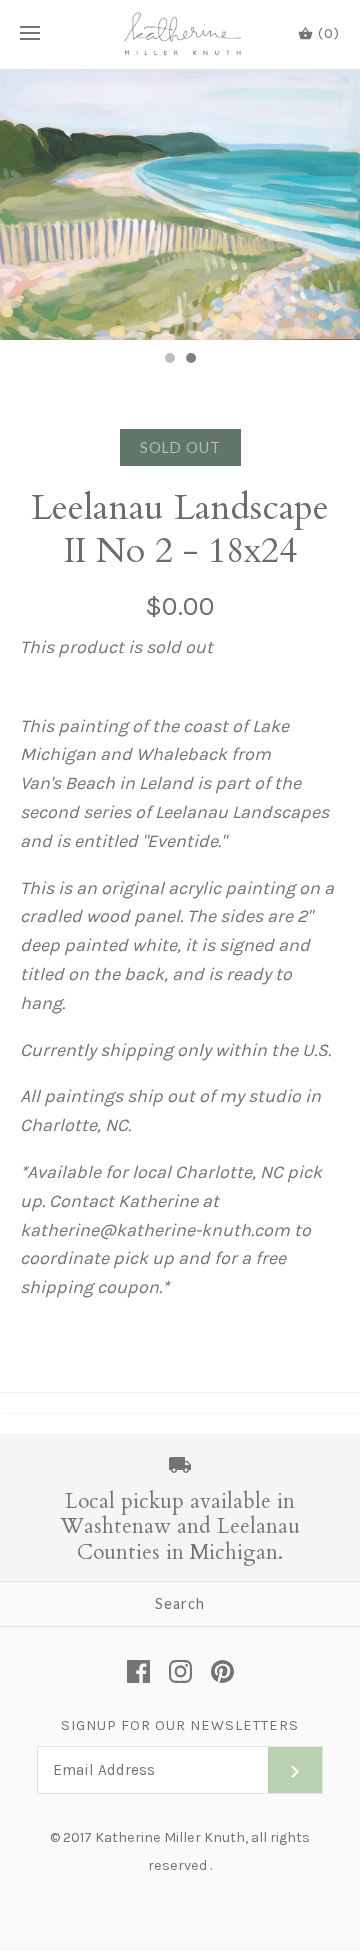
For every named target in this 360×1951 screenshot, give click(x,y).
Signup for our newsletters (180, 1725)
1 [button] (169, 360)
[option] (180, 205)
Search (180, 1603)
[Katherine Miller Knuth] (180, 34)
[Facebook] (138, 1671)
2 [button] (190, 360)
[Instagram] (180, 1671)
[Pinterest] (222, 1671)
